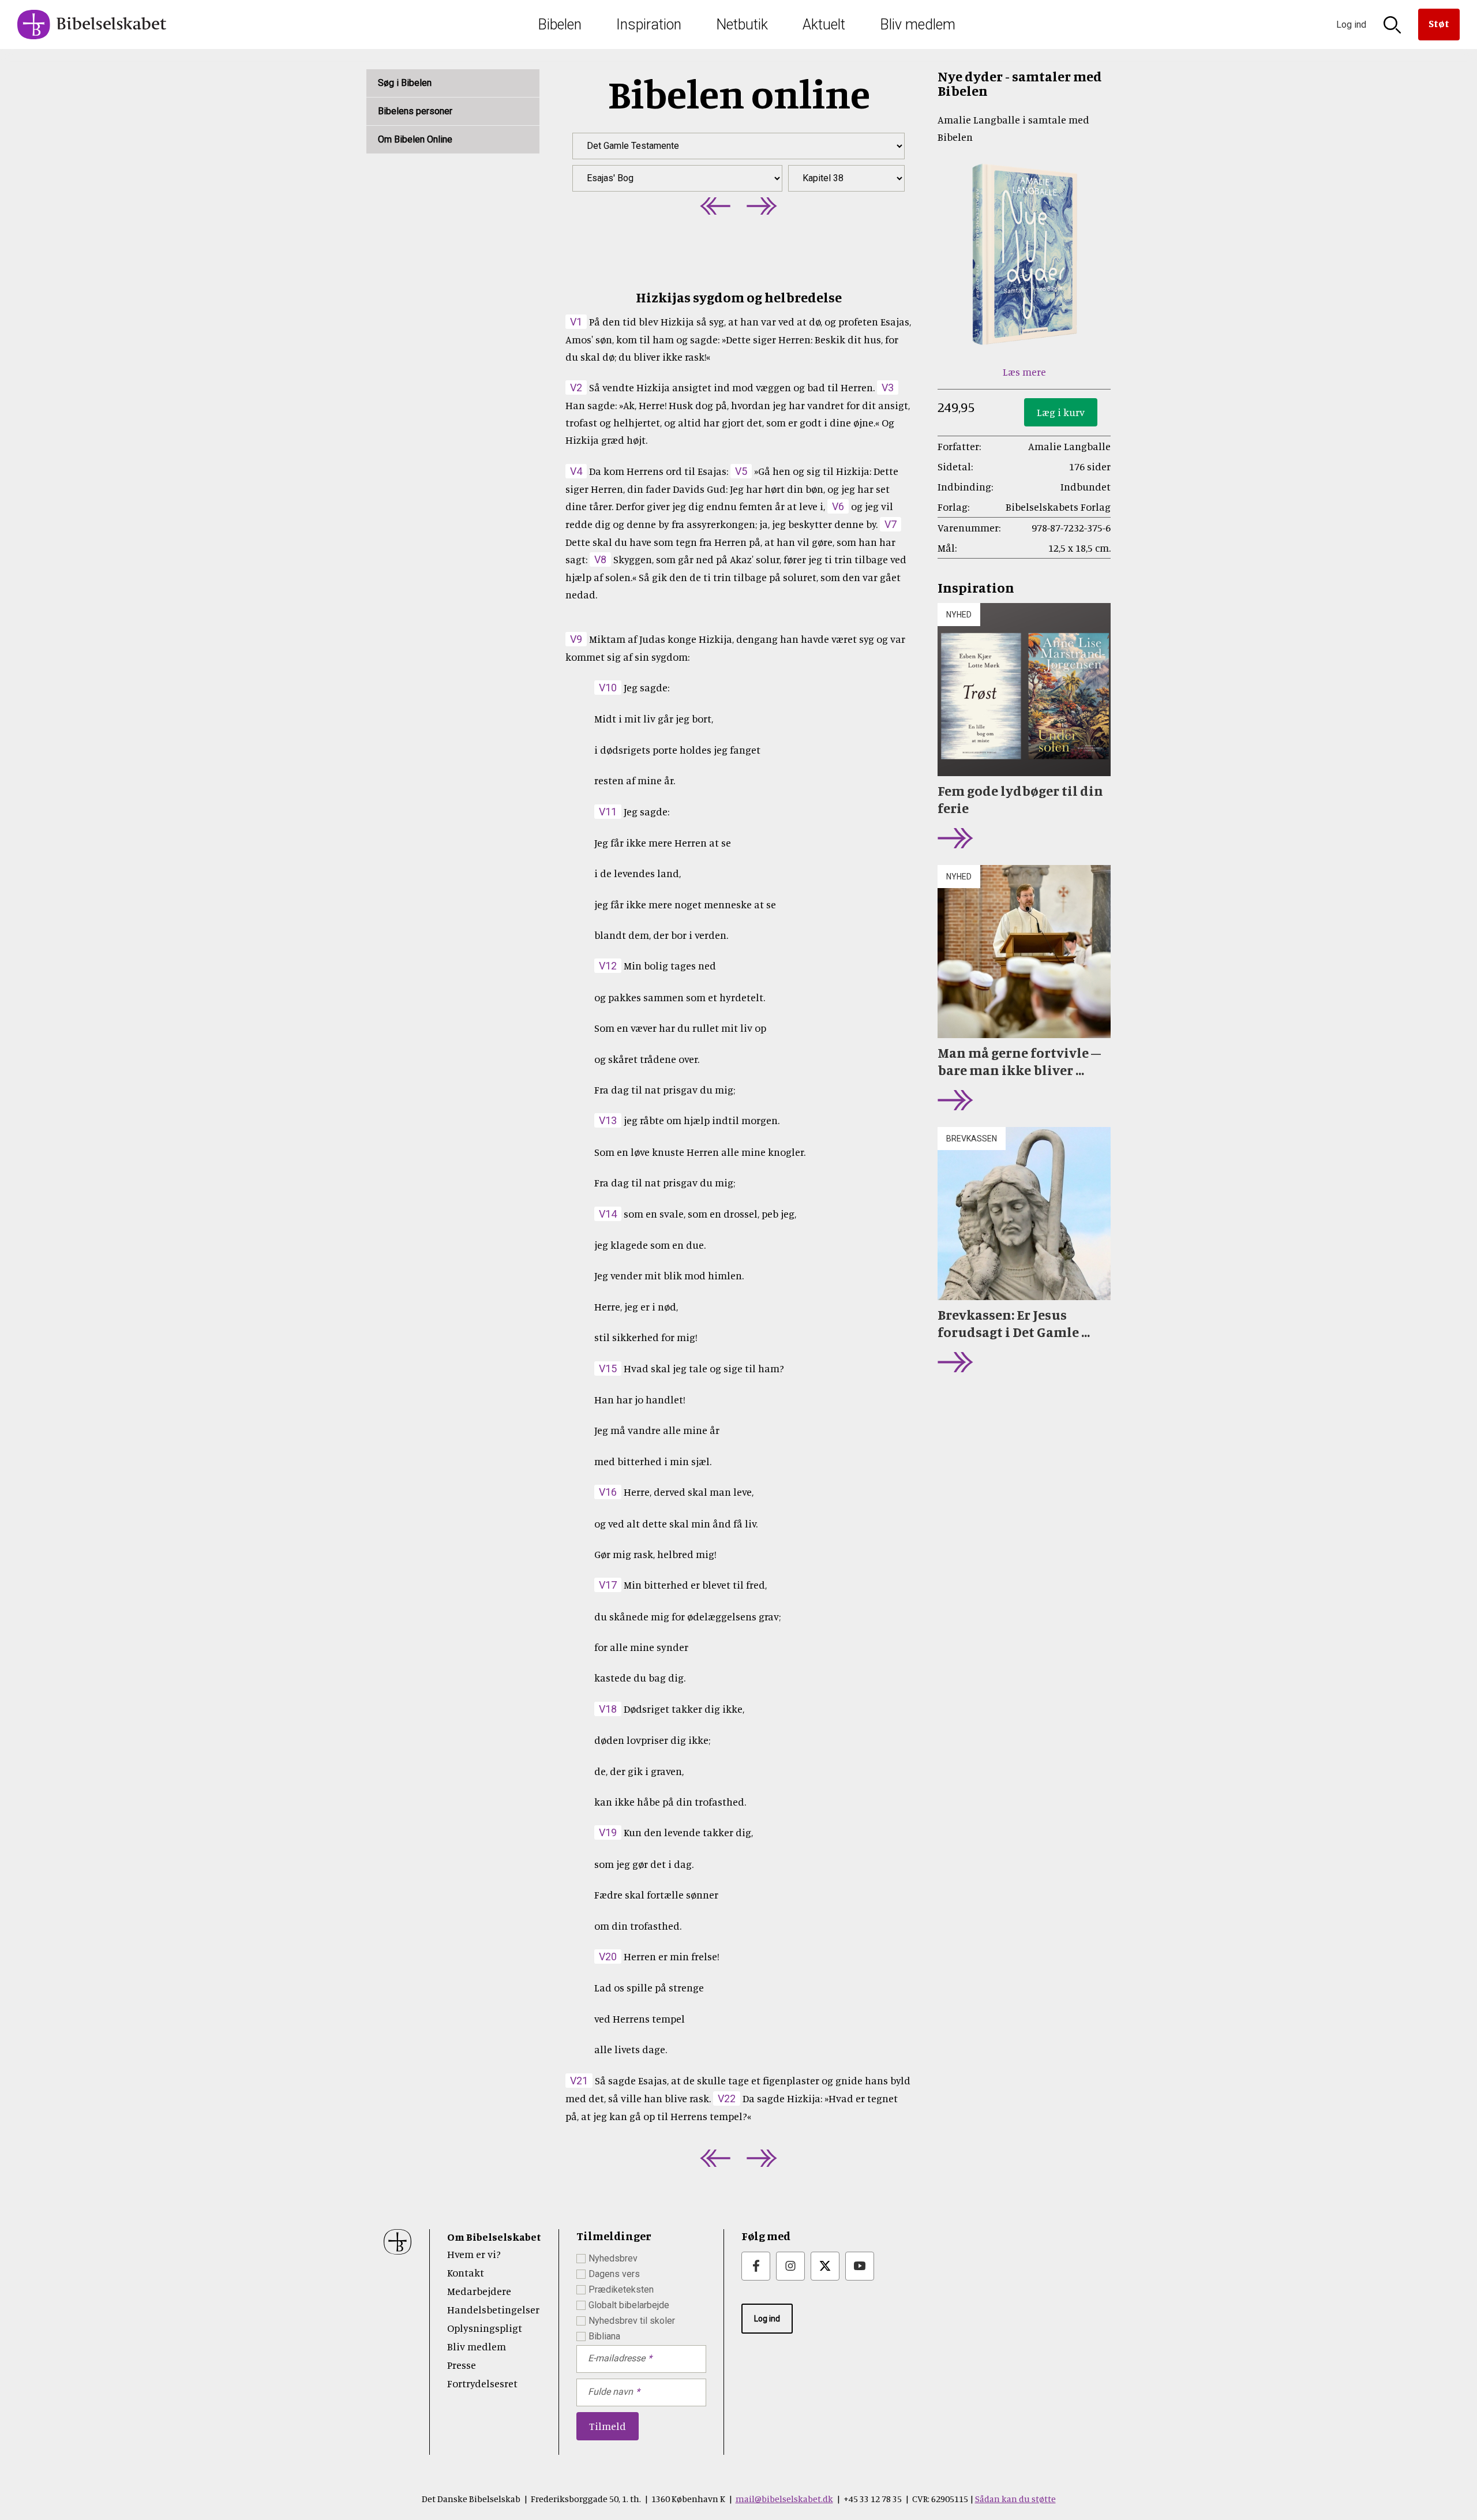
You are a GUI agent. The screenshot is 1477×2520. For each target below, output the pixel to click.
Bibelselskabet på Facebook (756, 2266)
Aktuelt (824, 25)
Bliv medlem (918, 25)
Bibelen (560, 25)
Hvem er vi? (474, 2254)
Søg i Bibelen (405, 83)
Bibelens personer (415, 111)
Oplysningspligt (485, 2328)
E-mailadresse (616, 2358)
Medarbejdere (479, 2291)
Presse (462, 2365)
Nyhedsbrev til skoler (632, 2321)
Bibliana (604, 2336)
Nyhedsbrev (613, 2258)
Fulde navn (610, 2392)
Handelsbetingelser (493, 2309)
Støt (1439, 23)
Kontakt (466, 2272)
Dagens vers (614, 2274)
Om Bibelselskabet (494, 2237)
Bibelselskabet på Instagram (790, 2266)
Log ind (767, 2319)
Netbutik (742, 25)
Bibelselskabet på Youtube (860, 2266)
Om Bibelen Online (415, 139)
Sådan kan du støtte (1015, 2499)
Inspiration (649, 25)
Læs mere (1024, 372)
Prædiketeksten (621, 2289)
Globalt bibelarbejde (629, 2305)
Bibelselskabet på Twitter (825, 2266)
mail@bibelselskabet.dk (784, 2499)
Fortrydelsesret (482, 2383)
